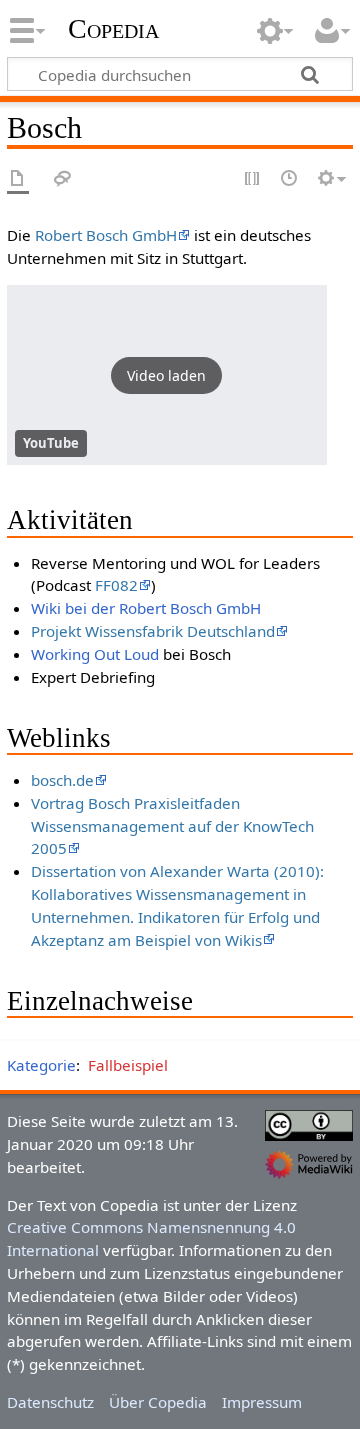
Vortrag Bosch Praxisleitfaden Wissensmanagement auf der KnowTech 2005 (172, 826)
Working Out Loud (95, 654)
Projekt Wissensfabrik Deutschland (153, 631)
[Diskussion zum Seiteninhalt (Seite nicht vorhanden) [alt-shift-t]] (63, 179)
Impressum (262, 1402)
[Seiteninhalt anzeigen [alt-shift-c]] (18, 179)
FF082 (116, 585)
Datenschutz (50, 1402)
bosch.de (62, 780)
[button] (167, 375)
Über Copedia (158, 1402)
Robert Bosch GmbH (106, 235)
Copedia (113, 29)
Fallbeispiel (128, 1065)
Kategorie (41, 1065)
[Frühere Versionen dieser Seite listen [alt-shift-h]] (290, 179)
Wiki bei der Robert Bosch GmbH (146, 608)
